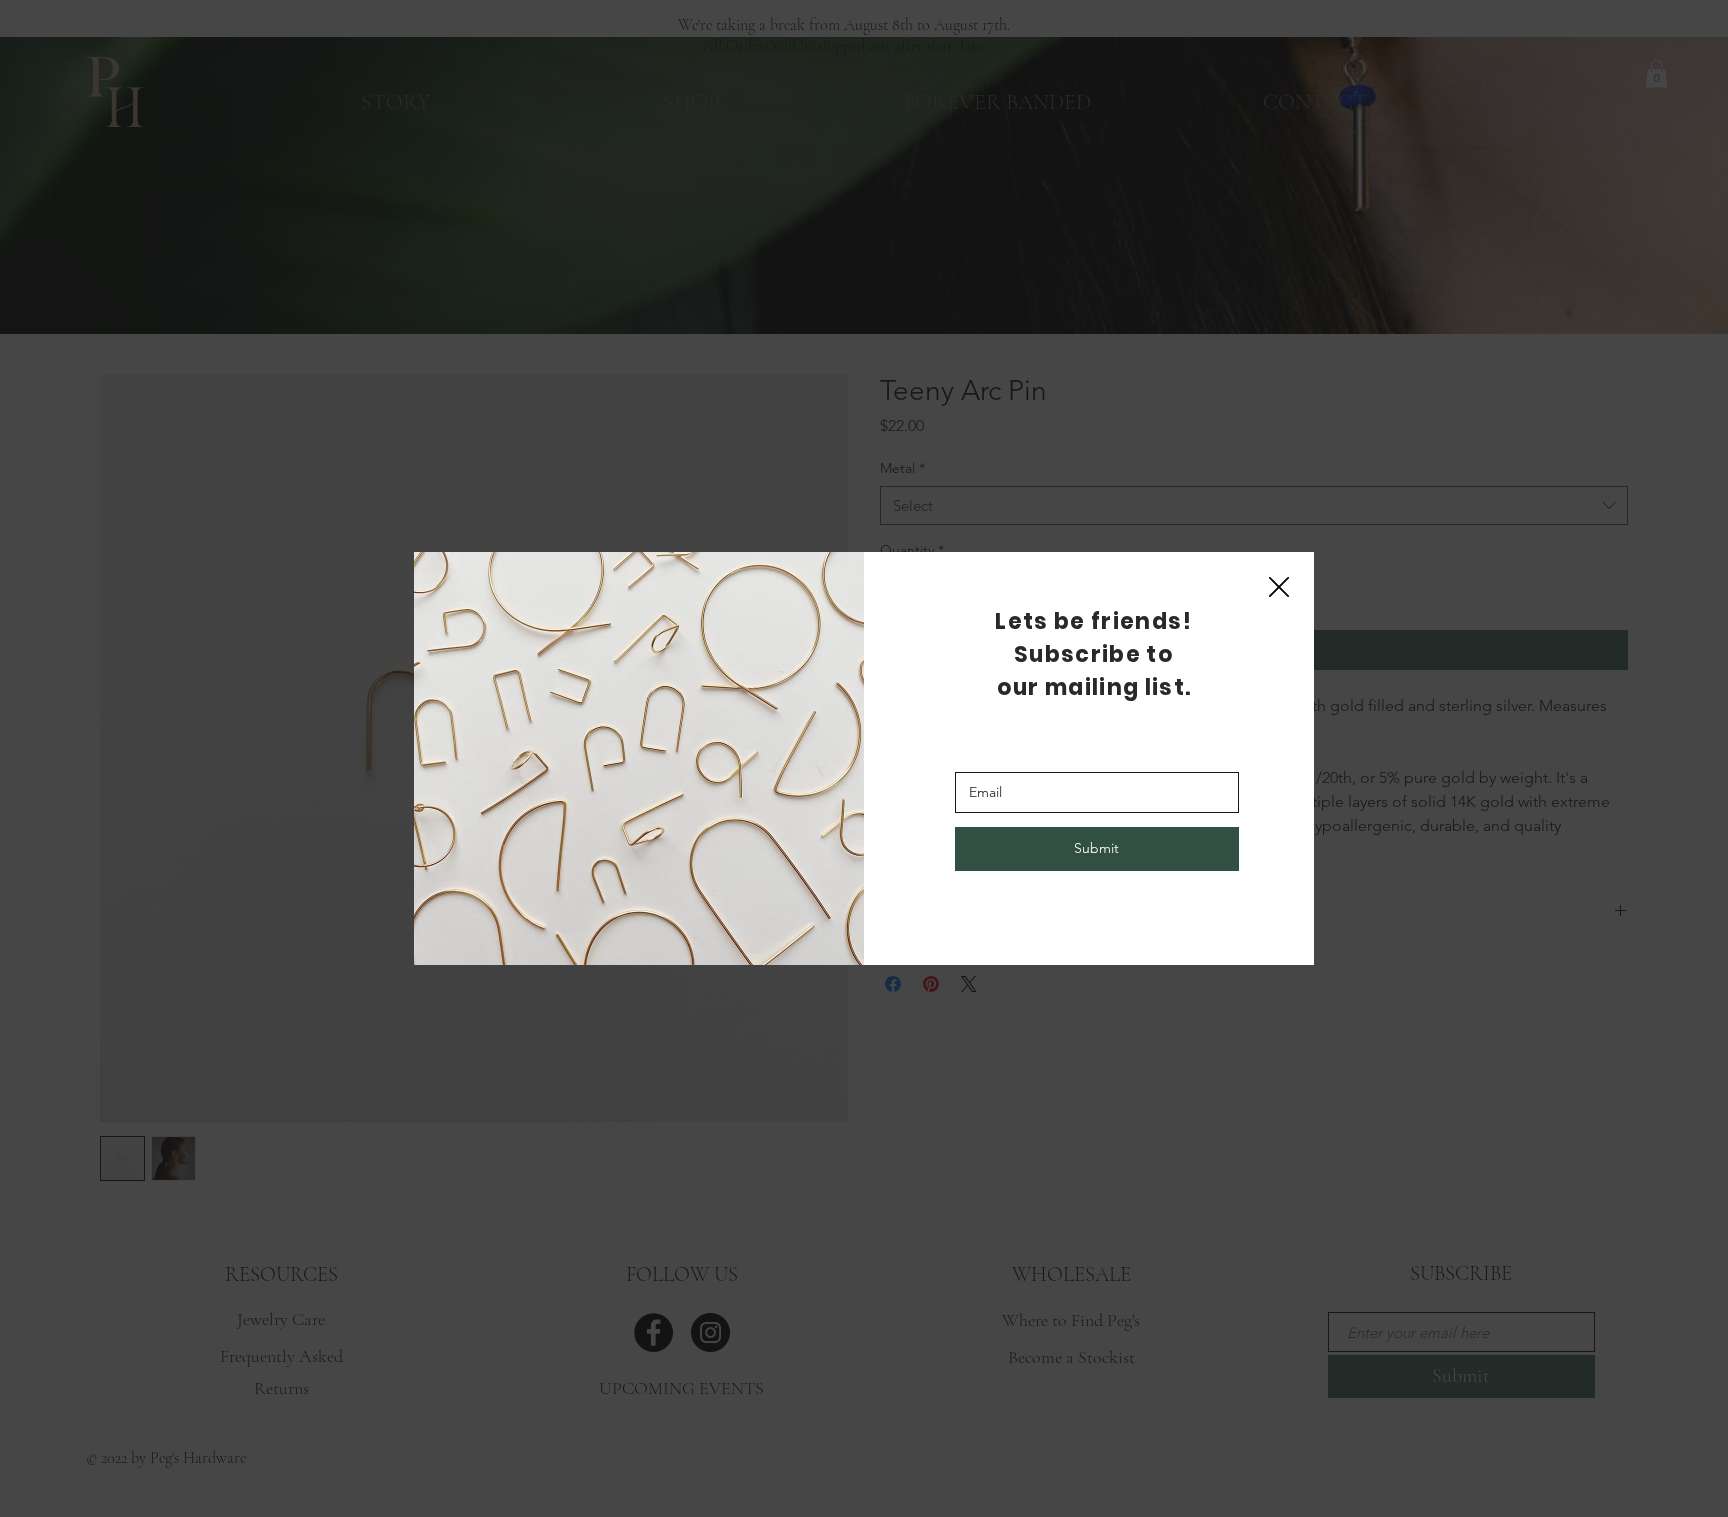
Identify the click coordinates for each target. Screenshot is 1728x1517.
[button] (1279, 588)
